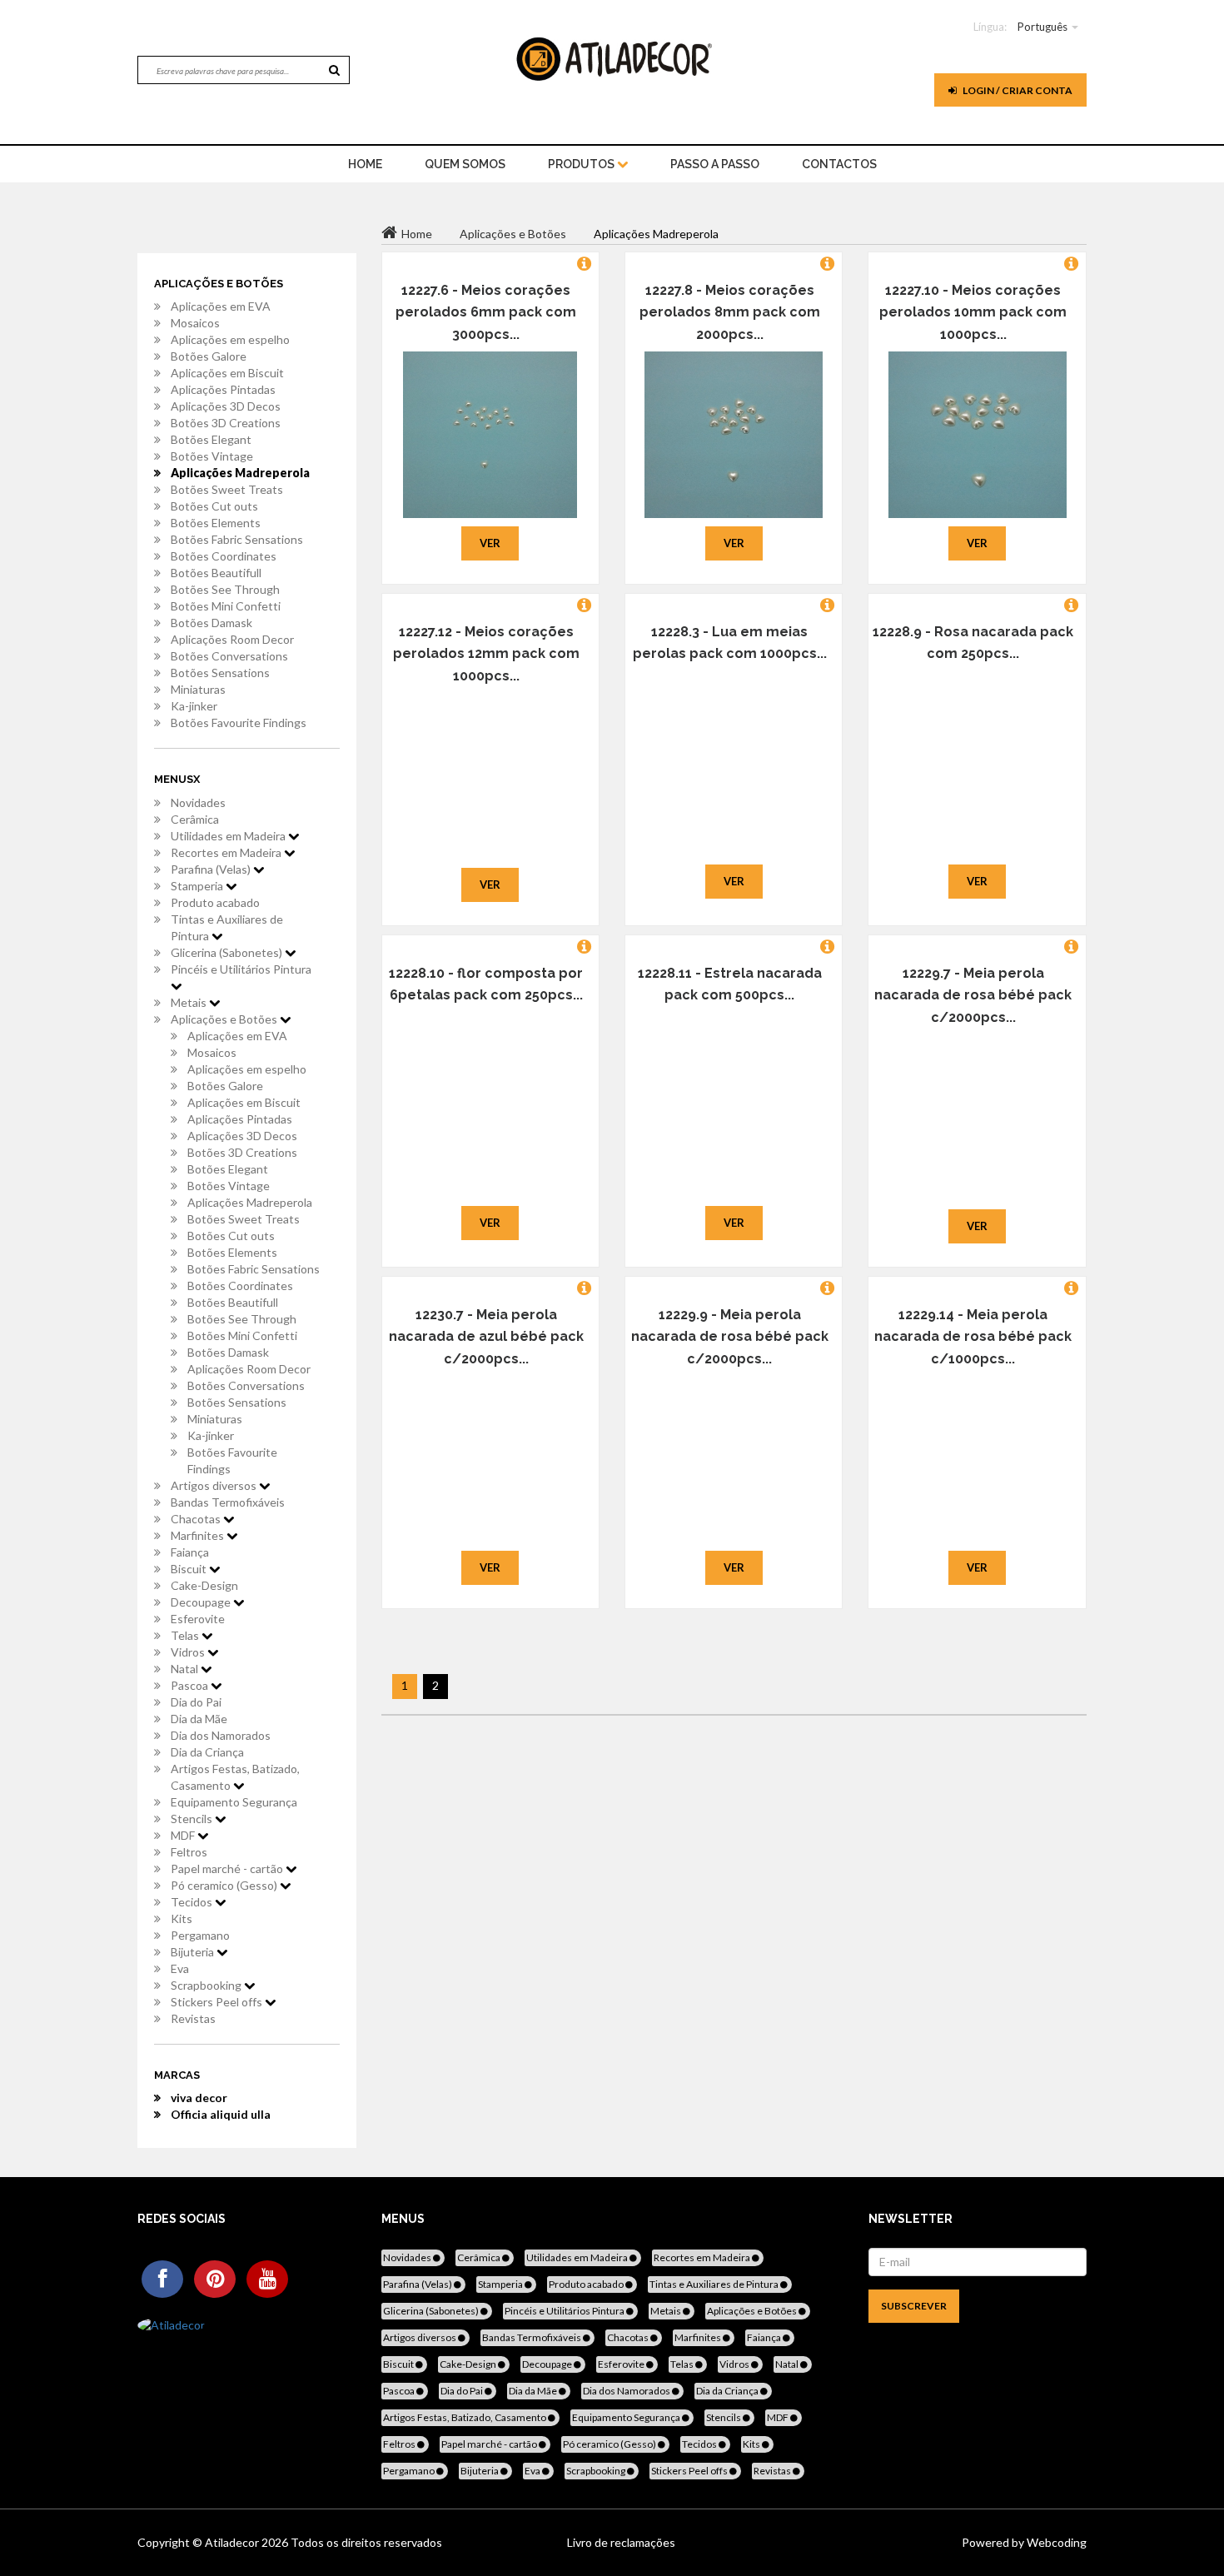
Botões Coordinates (224, 556)
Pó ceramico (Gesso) (225, 1885)
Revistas (193, 2018)
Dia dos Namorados (221, 1735)
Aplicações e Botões (225, 1019)
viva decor (199, 2098)
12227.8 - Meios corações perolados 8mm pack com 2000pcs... (730, 312)
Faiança (190, 1552)
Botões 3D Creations (226, 423)
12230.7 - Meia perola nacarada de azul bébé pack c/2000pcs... (486, 1337)
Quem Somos (465, 164)
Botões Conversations (229, 656)
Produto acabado (215, 902)
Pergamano (200, 1935)
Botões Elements (216, 523)
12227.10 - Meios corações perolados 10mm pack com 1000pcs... (973, 312)
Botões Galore (209, 356)
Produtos (582, 164)
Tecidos (193, 1902)
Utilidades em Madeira (229, 836)
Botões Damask (211, 623)
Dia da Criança (207, 1752)
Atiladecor (233, 2542)
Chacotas (197, 1519)
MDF (184, 1835)
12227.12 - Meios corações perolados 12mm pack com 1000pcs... (486, 654)
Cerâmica (195, 819)
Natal (186, 1669)
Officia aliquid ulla (221, 2114)
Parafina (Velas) (212, 869)
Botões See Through (225, 589)
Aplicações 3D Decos (226, 406)
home (365, 164)
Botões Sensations (220, 673)
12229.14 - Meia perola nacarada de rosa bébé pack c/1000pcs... (973, 1337)
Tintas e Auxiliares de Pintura (227, 927)
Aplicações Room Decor (232, 639)
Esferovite (198, 1619)
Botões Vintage (212, 456)
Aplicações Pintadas (223, 389)
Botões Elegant (211, 439)
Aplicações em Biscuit (227, 373)
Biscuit (190, 1569)
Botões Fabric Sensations (237, 539)
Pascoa (191, 1685)
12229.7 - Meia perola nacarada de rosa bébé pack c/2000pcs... (973, 995)
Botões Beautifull (216, 573)
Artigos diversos (215, 1485)
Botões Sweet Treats (227, 489)
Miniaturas (198, 689)
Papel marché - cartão (228, 1868)
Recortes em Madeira (227, 852)
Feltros (189, 1852)
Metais (190, 1002)
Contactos (839, 164)
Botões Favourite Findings (239, 722)
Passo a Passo (715, 164)
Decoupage (202, 1602)
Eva (180, 1968)
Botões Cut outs (214, 506)
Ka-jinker (194, 706)
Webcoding (1055, 2542)
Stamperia (198, 886)
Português (1042, 27)
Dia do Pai (196, 1702)
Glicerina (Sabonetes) (228, 952)
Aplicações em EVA (221, 306)
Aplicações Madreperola (240, 473)
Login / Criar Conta (1017, 90)
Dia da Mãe (199, 1719)
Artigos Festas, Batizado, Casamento (235, 1777)
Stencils (193, 1819)
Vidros (189, 1652)
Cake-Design (204, 1585)
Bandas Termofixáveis (228, 1502)
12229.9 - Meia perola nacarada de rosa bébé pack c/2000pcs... (730, 1337)
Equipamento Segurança (234, 1802)
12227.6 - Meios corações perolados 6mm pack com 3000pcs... (486, 312)
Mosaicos (195, 323)
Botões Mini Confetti (226, 606)
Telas (186, 1635)
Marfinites (199, 1535)
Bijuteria (194, 1952)
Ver (490, 543)
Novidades (198, 802)
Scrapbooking (207, 1985)
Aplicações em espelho (230, 339)
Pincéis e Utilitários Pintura (241, 969)
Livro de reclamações (621, 2542)
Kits (182, 1918)
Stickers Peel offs (218, 2002)
